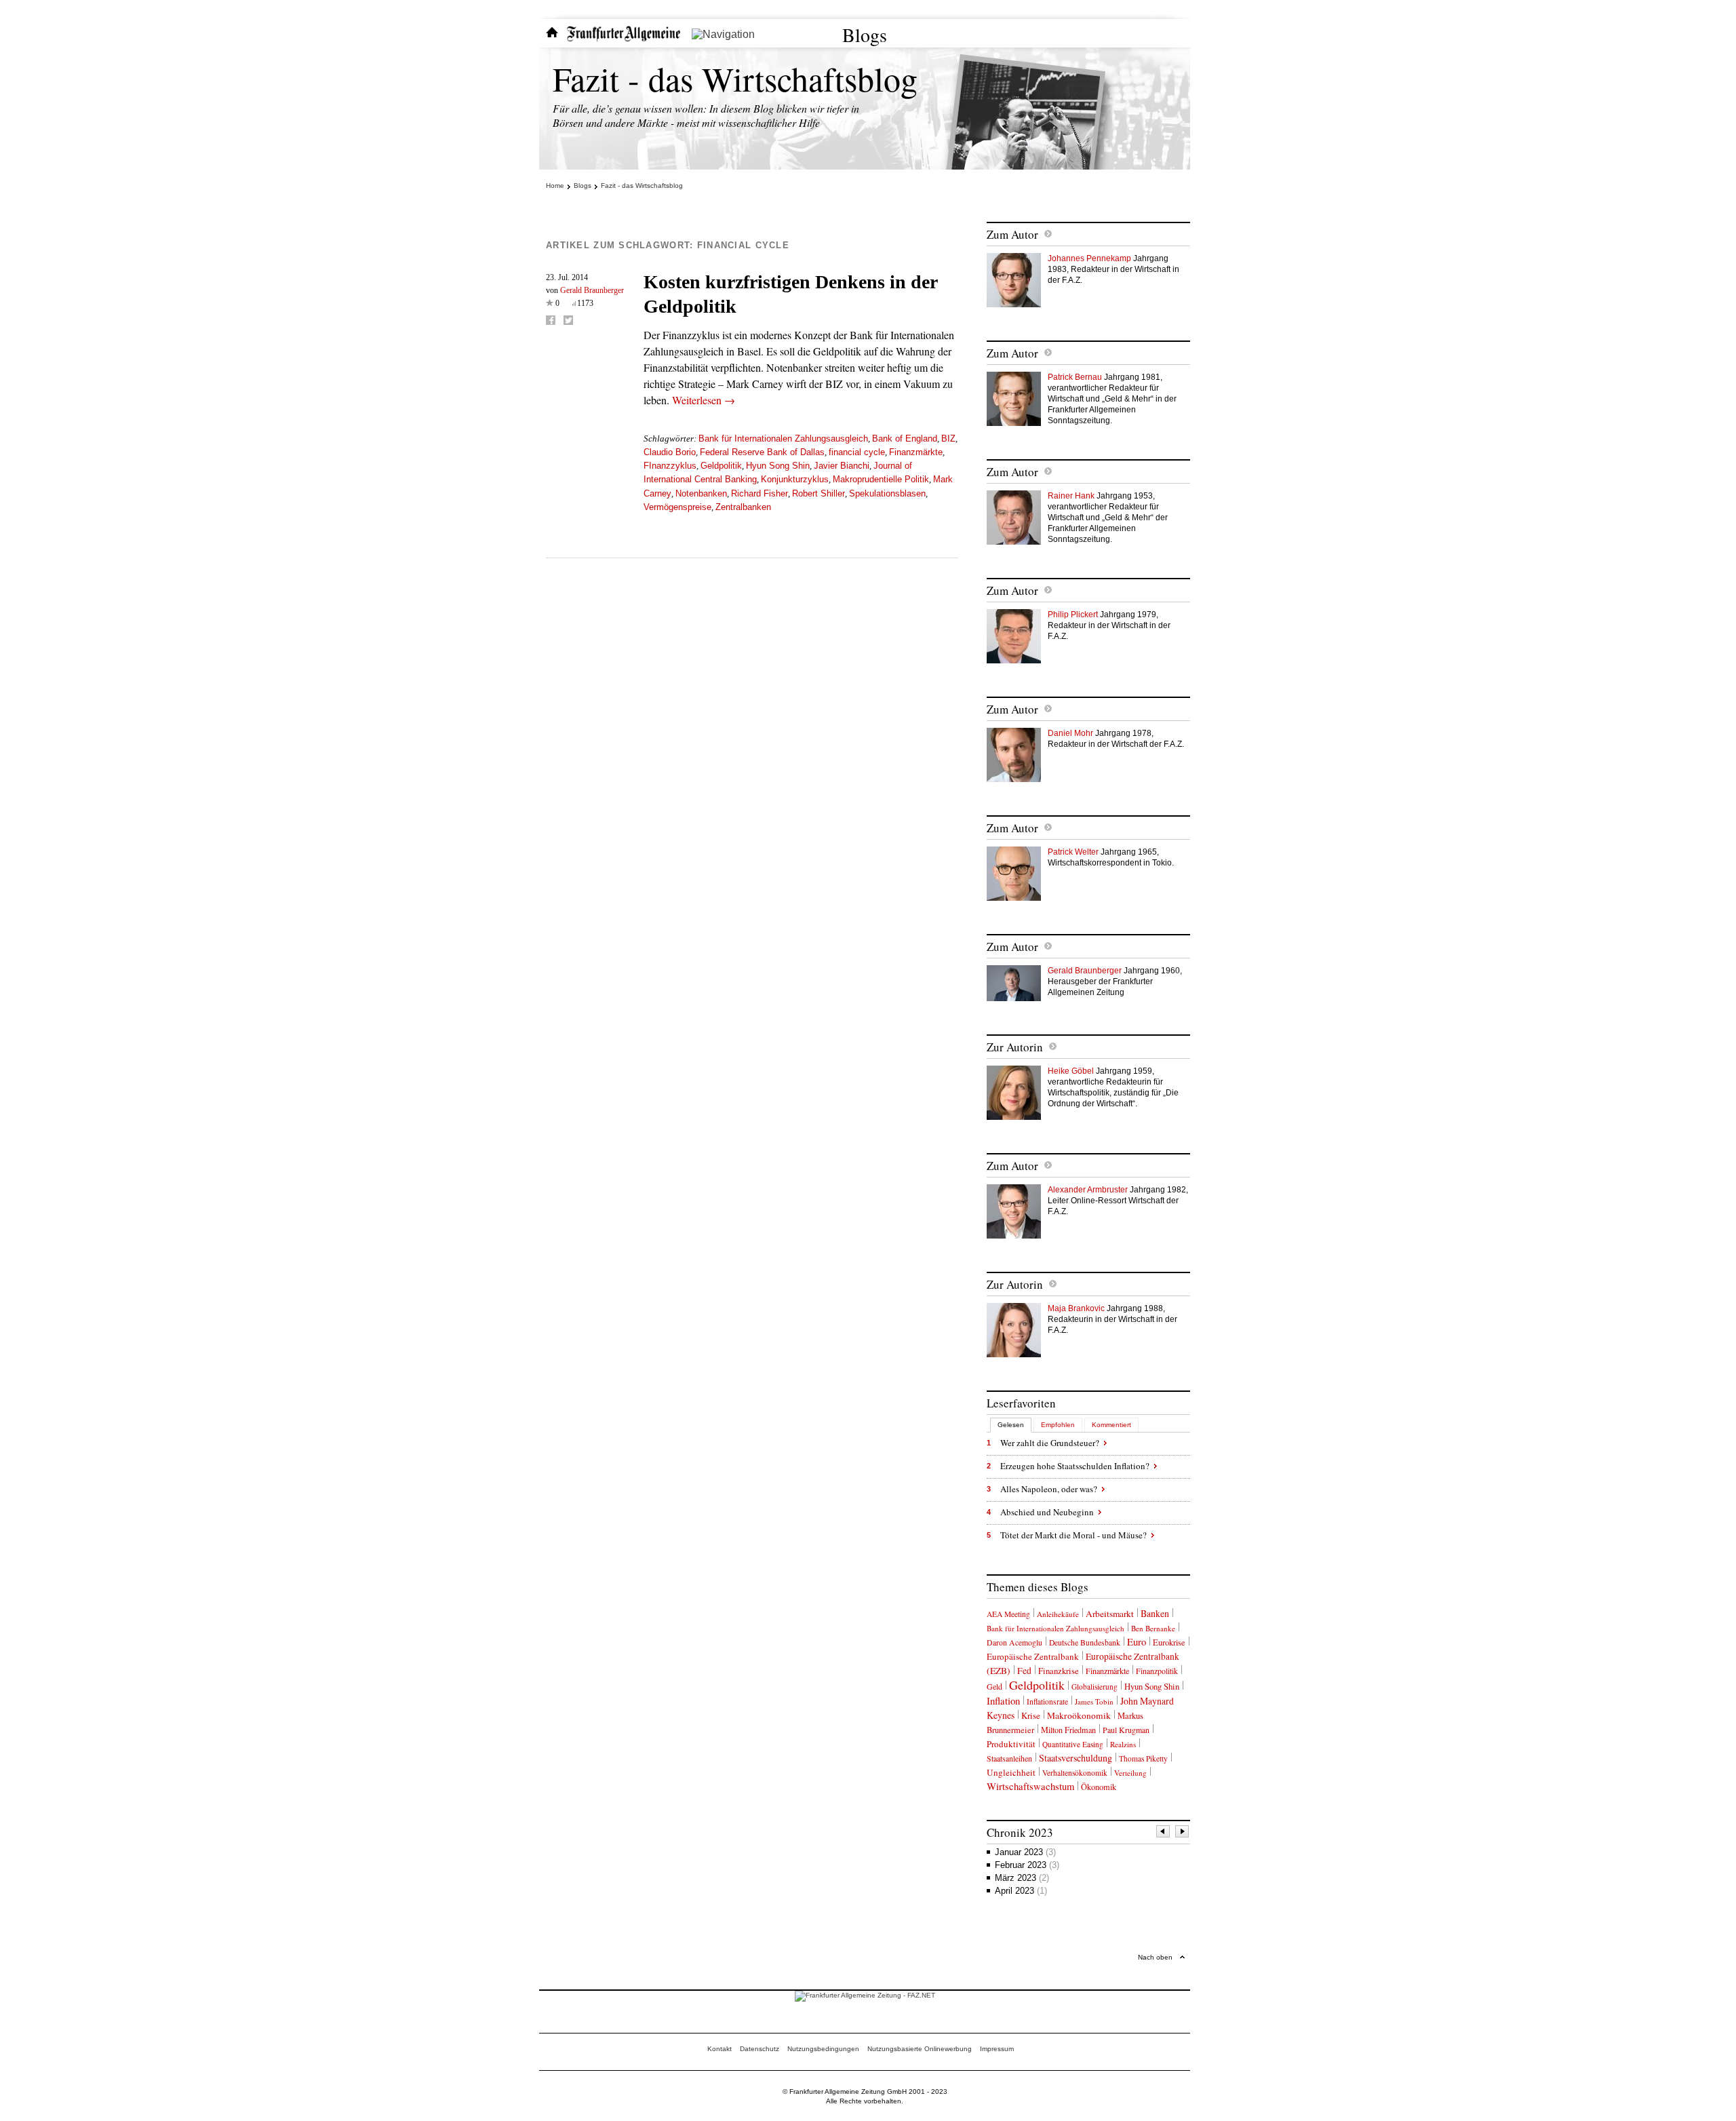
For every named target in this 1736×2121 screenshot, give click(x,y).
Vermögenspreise (677, 507)
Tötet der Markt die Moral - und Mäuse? (1073, 1535)
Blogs (865, 35)
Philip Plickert (1073, 615)
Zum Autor (1012, 234)
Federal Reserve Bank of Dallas (762, 452)
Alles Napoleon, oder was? (1049, 1489)
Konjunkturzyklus (795, 479)
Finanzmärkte (916, 452)
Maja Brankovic (1076, 1308)
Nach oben (1155, 1957)
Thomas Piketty (1143, 1758)
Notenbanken (701, 493)
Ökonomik (1099, 1787)
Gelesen (1011, 1425)
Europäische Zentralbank (1033, 1656)
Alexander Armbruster (1088, 1190)
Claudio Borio (670, 452)
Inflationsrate (1047, 1701)
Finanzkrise (1059, 1671)
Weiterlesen (704, 400)
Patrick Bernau (1075, 377)
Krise (1031, 1715)
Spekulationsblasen (887, 493)
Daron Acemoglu (1014, 1642)
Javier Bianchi (842, 466)
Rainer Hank (1071, 496)
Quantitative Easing (1073, 1744)
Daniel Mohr (1070, 733)
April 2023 (1021, 1891)
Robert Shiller (818, 493)
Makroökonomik (1079, 1715)
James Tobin (1094, 1701)
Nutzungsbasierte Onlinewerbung (920, 2049)
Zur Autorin (1015, 1047)
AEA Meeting (1008, 1614)
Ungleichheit (1011, 1772)
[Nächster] (1183, 1833)
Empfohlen (1058, 1425)
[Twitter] (568, 320)
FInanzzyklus (670, 466)
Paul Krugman (1126, 1730)
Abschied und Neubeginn (1047, 1512)
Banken (1155, 1613)
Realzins (1123, 1744)
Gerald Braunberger (592, 290)
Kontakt (719, 2049)
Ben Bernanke (1153, 1628)
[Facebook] (551, 320)
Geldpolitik (721, 466)
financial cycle (857, 452)
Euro (1137, 1641)
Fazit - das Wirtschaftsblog (735, 78)
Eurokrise (1169, 1642)
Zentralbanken (743, 507)
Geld (994, 1686)
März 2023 (1022, 1878)
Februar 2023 (1027, 1865)
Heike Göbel (1071, 1071)
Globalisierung (1094, 1687)
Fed (1024, 1671)
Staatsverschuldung (1076, 1758)
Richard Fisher (759, 493)
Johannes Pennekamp (1089, 258)
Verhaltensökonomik (1075, 1773)
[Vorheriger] (1164, 1833)
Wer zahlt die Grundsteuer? (1050, 1443)
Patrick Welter (1073, 852)
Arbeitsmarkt (1110, 1614)
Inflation (1003, 1700)
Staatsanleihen (1009, 1758)
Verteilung (1130, 1773)
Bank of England (905, 439)
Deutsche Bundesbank (1085, 1642)
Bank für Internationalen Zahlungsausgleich (783, 439)
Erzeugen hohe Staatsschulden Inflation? (1075, 1466)
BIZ (948, 439)
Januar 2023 (1025, 1852)
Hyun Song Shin (778, 466)
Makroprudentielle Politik (881, 479)
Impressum (997, 2049)
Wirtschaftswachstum (1030, 1786)
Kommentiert (1111, 1425)
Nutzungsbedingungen (823, 2049)
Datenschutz (759, 2049)
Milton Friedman (1068, 1730)
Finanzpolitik (1157, 1671)
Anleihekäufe (1058, 1614)
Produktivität (1011, 1744)
